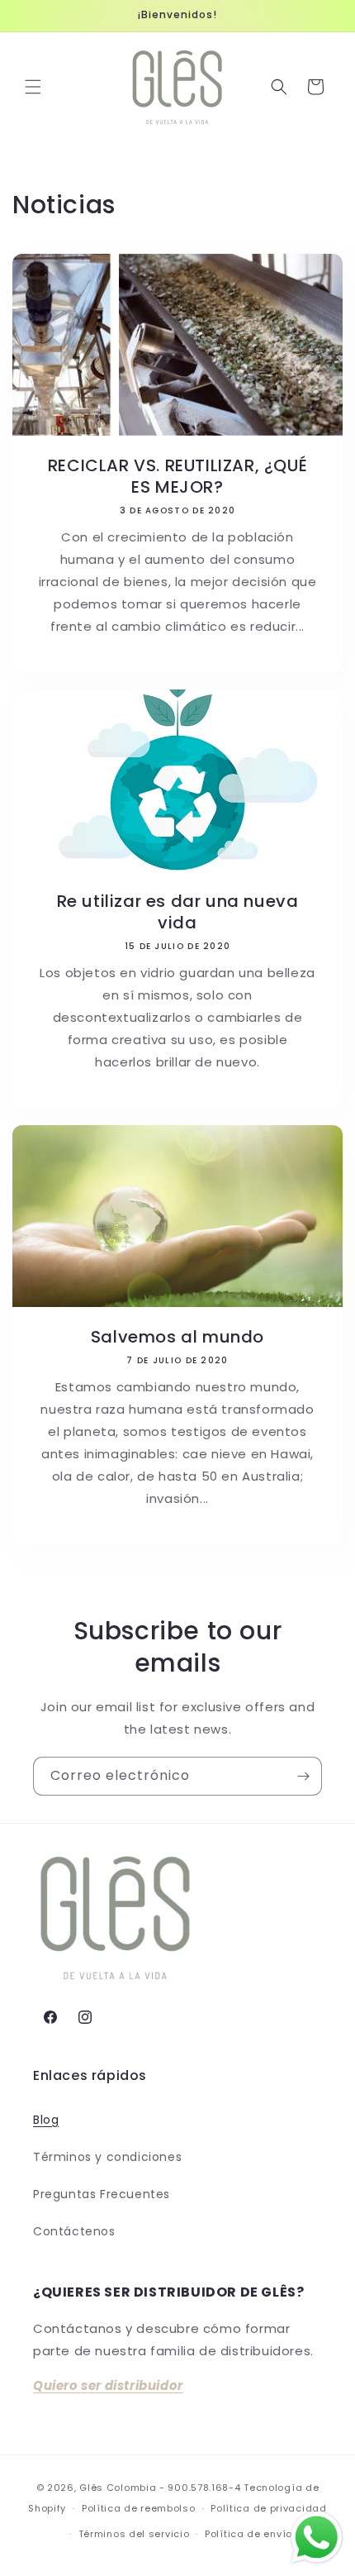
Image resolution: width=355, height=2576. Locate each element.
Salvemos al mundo (177, 1337)
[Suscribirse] (303, 1776)
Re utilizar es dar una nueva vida (178, 912)
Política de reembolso (139, 2508)
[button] (33, 87)
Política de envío (248, 2534)
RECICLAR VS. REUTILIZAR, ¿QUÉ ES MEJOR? (177, 476)
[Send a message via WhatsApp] (317, 2538)
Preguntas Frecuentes (102, 2194)
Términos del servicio (134, 2534)
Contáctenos (74, 2231)
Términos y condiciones (107, 2157)
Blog (46, 2120)
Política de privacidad (268, 2508)
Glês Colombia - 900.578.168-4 (160, 2488)
